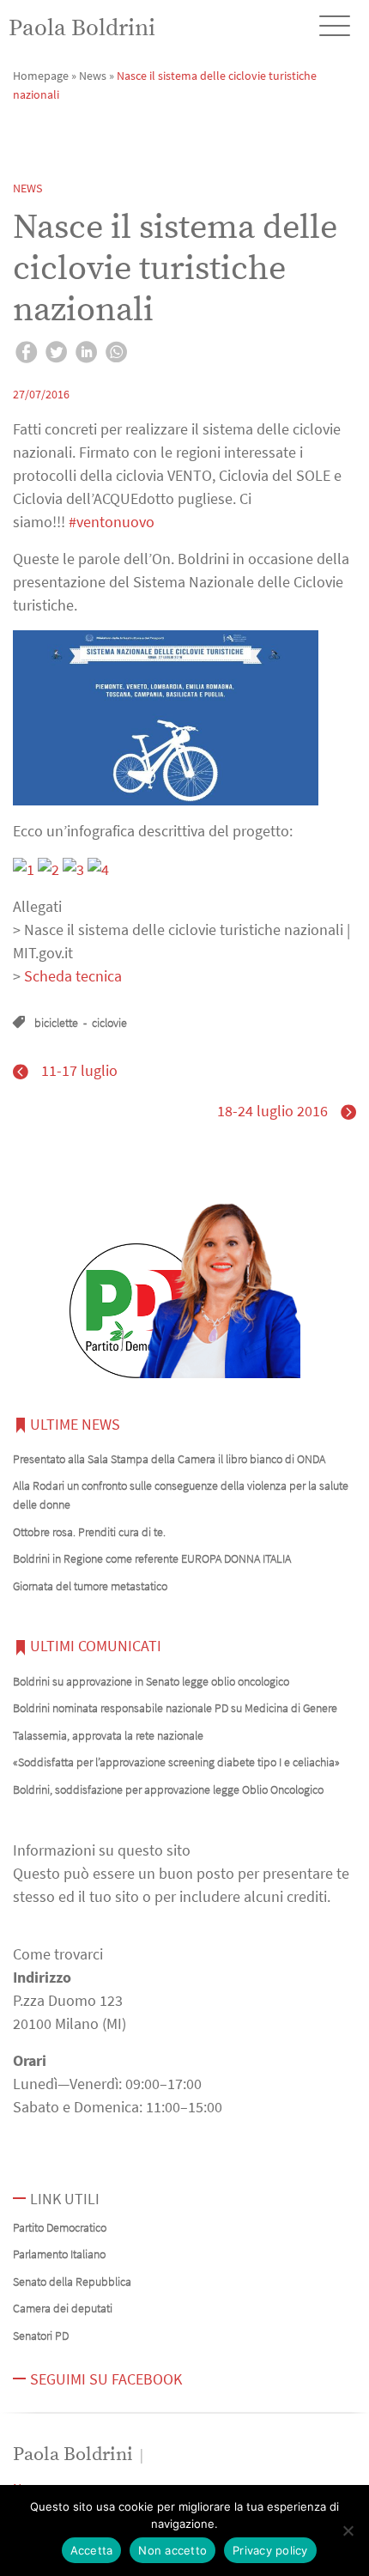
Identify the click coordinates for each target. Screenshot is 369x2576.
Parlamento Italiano (59, 2254)
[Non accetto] (348, 2530)
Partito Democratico (60, 2227)
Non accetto (172, 2550)
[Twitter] (56, 355)
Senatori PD (41, 2336)
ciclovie (109, 1023)
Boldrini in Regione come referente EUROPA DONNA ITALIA (152, 1558)
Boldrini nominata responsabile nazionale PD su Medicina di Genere (175, 1708)
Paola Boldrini (82, 28)
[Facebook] (26, 355)
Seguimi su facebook (106, 2379)
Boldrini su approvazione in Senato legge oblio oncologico (151, 1681)
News (93, 76)
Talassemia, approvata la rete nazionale (108, 1735)
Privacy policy (270, 2550)
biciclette (56, 1023)
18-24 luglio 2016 (272, 1111)
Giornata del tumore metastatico (90, 1586)
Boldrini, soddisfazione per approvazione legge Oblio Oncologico (168, 1789)
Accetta (92, 2550)
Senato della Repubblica (72, 2281)
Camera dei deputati (63, 2308)
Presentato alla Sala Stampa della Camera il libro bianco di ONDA (169, 1459)
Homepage (41, 76)
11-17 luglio (79, 1070)
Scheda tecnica (73, 976)
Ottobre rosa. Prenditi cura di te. (89, 1532)
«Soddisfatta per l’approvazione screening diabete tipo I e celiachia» (176, 1762)
